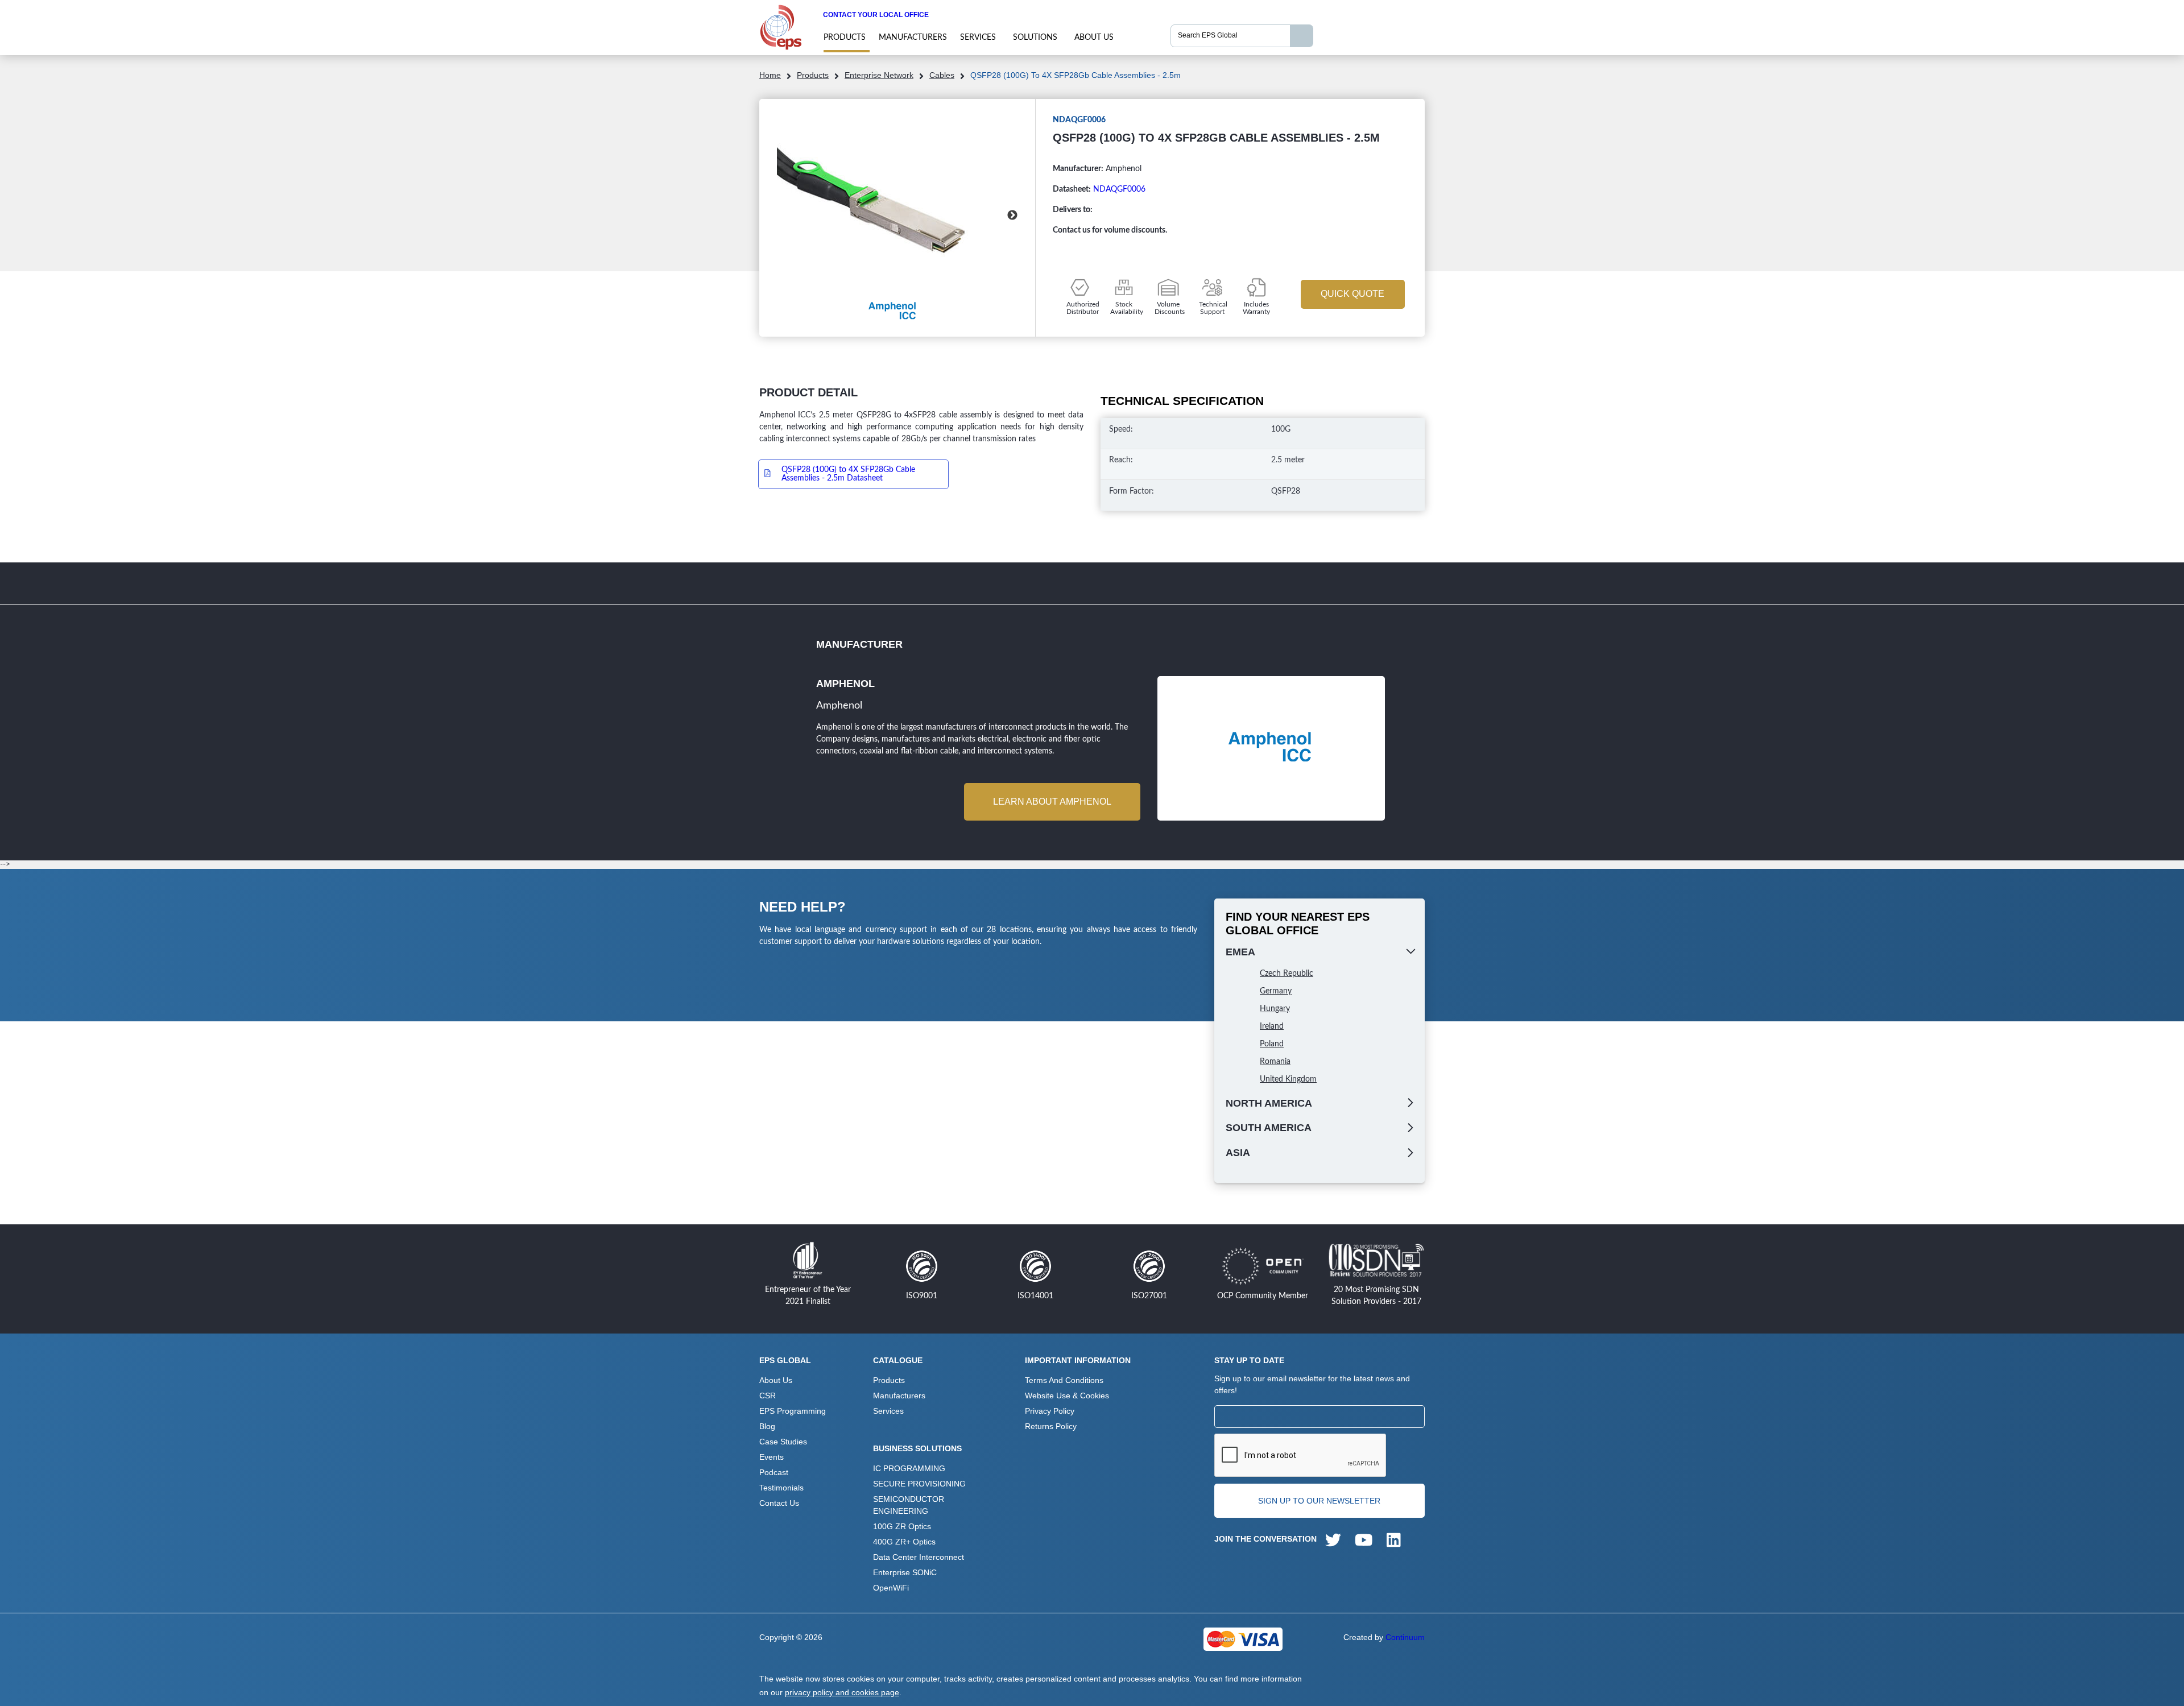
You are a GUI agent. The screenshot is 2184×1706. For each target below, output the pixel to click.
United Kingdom (1288, 1079)
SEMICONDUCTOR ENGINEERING (909, 1505)
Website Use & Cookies (1067, 1396)
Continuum (1405, 1637)
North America (1269, 1103)
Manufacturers (913, 38)
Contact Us (779, 1503)
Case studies (783, 1442)
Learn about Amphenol (1052, 802)
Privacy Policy (1050, 1411)
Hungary (1275, 1009)
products (845, 38)
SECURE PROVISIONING (919, 1484)
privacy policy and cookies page (842, 1692)
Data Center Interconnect (919, 1557)
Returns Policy (1051, 1426)
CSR (768, 1396)
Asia (1238, 1153)
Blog (767, 1426)
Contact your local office (876, 15)
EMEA (1240, 952)
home (770, 75)
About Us (1094, 38)
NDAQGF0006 (1119, 189)
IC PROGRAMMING (909, 1468)
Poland (1272, 1044)
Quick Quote (1352, 294)
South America (1269, 1128)
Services (978, 38)
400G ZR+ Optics (904, 1542)
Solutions (1035, 38)
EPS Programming (793, 1411)
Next (1012, 216)
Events (772, 1457)
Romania (1275, 1062)
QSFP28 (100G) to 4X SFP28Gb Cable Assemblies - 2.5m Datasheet (848, 474)
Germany (1276, 991)
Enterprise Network (879, 75)
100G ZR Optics (902, 1526)
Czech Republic (1287, 974)
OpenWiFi (891, 1588)
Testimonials (781, 1488)
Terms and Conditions (1064, 1380)
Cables (942, 75)
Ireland (1272, 1026)
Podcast (774, 1472)
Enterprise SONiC (905, 1572)
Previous (782, 216)
